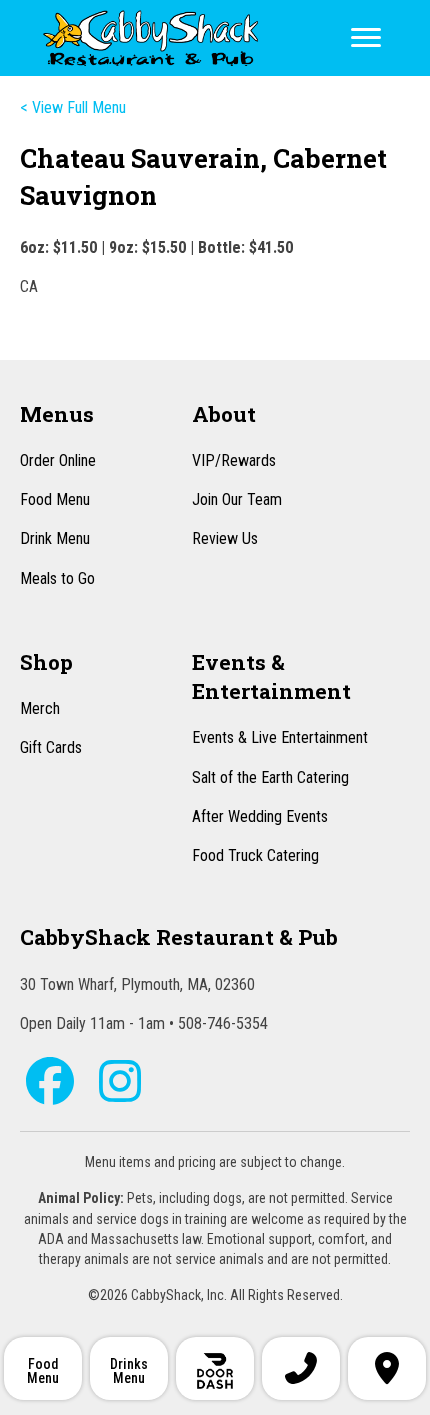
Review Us (225, 538)
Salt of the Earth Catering (270, 777)
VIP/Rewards (234, 460)
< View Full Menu (73, 107)
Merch (40, 708)
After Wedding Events (260, 816)
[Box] (215, 1368)
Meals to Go (57, 578)
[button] (50, 1081)
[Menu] (366, 38)
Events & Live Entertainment (280, 737)
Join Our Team (237, 499)
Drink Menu (55, 538)
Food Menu (55, 499)
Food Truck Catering (255, 855)
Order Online (58, 460)
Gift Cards (51, 747)
